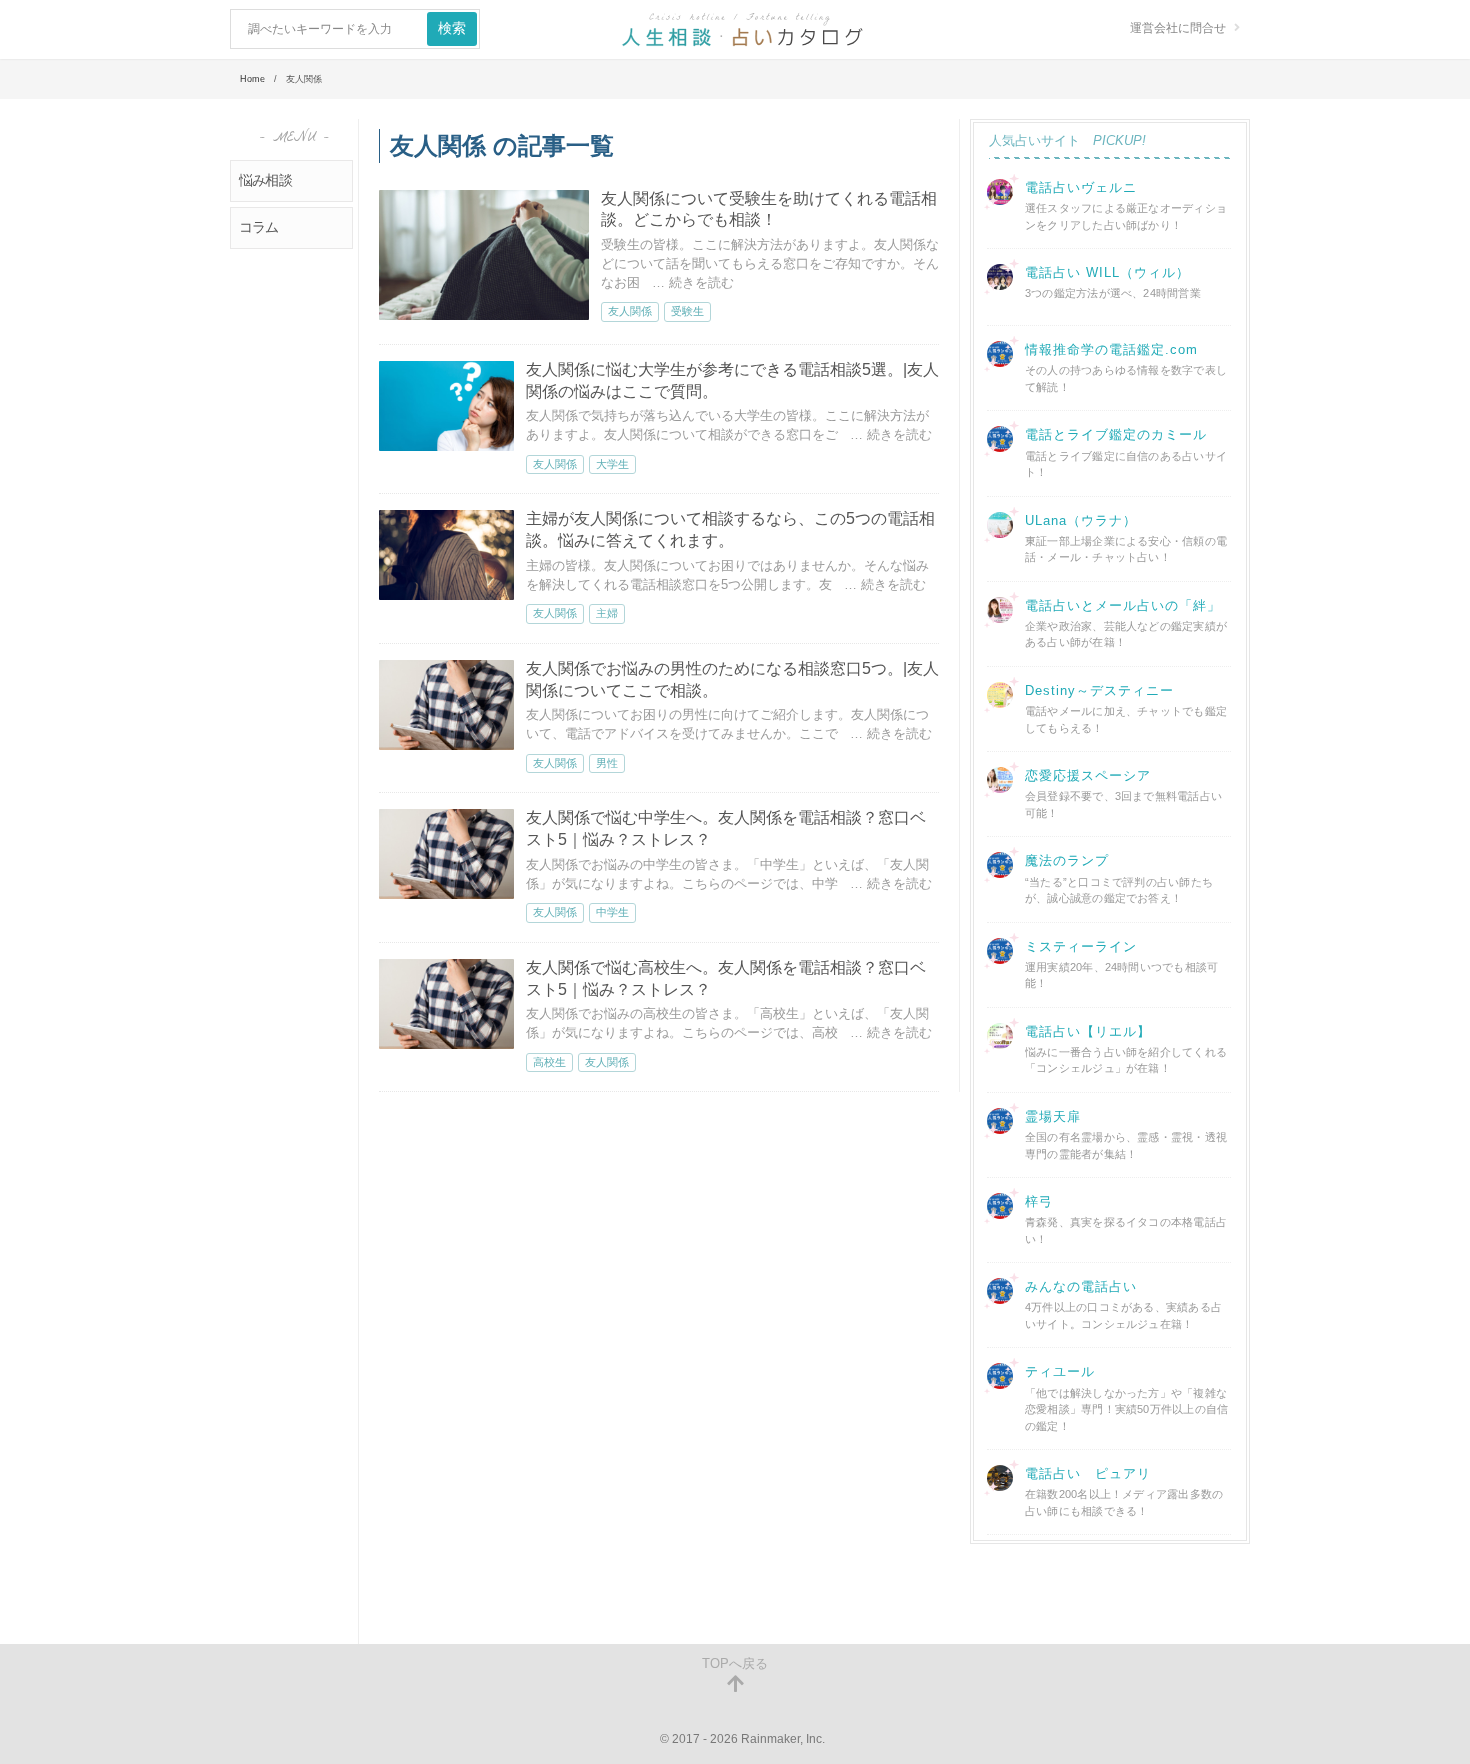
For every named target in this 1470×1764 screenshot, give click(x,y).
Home (252, 79)
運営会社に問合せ (1178, 28)
